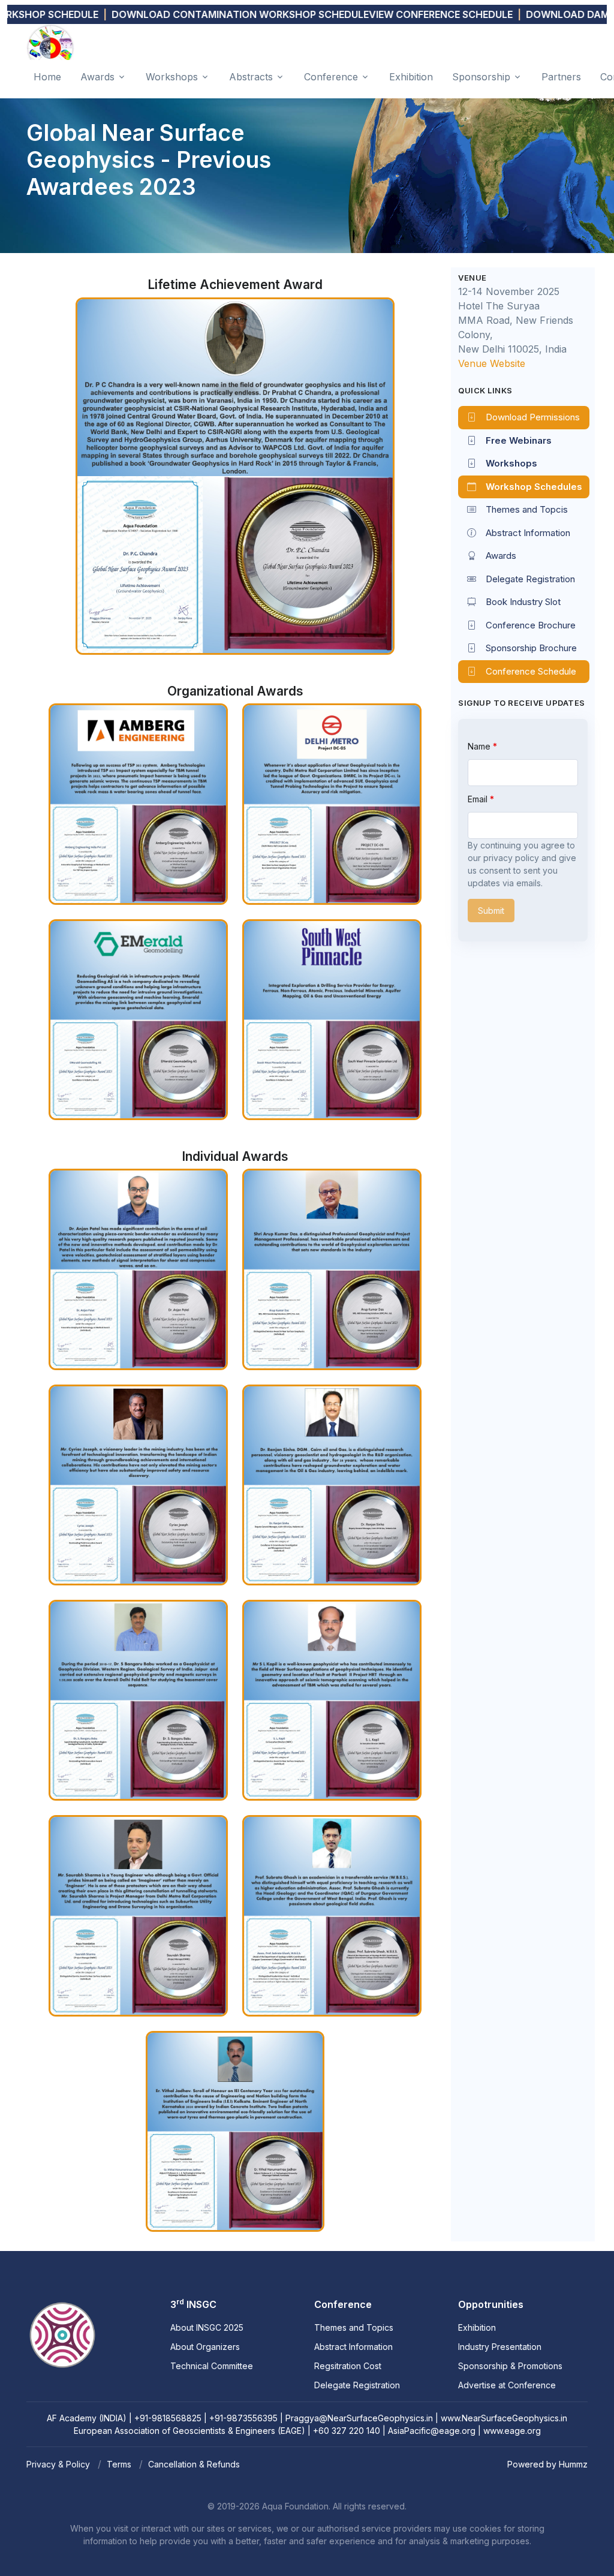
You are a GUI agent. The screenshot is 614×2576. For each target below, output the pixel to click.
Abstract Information (528, 533)
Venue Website (492, 363)
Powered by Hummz (547, 2464)
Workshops (172, 77)
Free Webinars (519, 440)
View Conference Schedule (389, 14)
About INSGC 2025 (207, 2327)
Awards (97, 77)
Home (47, 77)
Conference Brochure (531, 625)
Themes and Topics (354, 2327)
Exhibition (411, 77)
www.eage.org (512, 2431)
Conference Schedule (531, 671)
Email (479, 799)
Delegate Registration (530, 579)
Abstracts (251, 77)
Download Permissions (533, 417)
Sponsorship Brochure (531, 648)
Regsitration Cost (348, 2366)
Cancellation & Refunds (194, 2464)
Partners (561, 77)
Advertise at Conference (507, 2385)
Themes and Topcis (527, 509)
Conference (331, 77)
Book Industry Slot (523, 602)
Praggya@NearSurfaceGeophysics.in (359, 2418)
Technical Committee (212, 2366)
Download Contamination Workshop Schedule (189, 14)
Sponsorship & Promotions (510, 2366)
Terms (119, 2464)
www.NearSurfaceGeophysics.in (504, 2418)
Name (480, 746)
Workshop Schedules (534, 487)
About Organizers (205, 2347)
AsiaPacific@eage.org (432, 2431)
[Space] (62, 2306)
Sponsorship (481, 77)
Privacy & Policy (58, 2464)
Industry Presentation (500, 2347)
